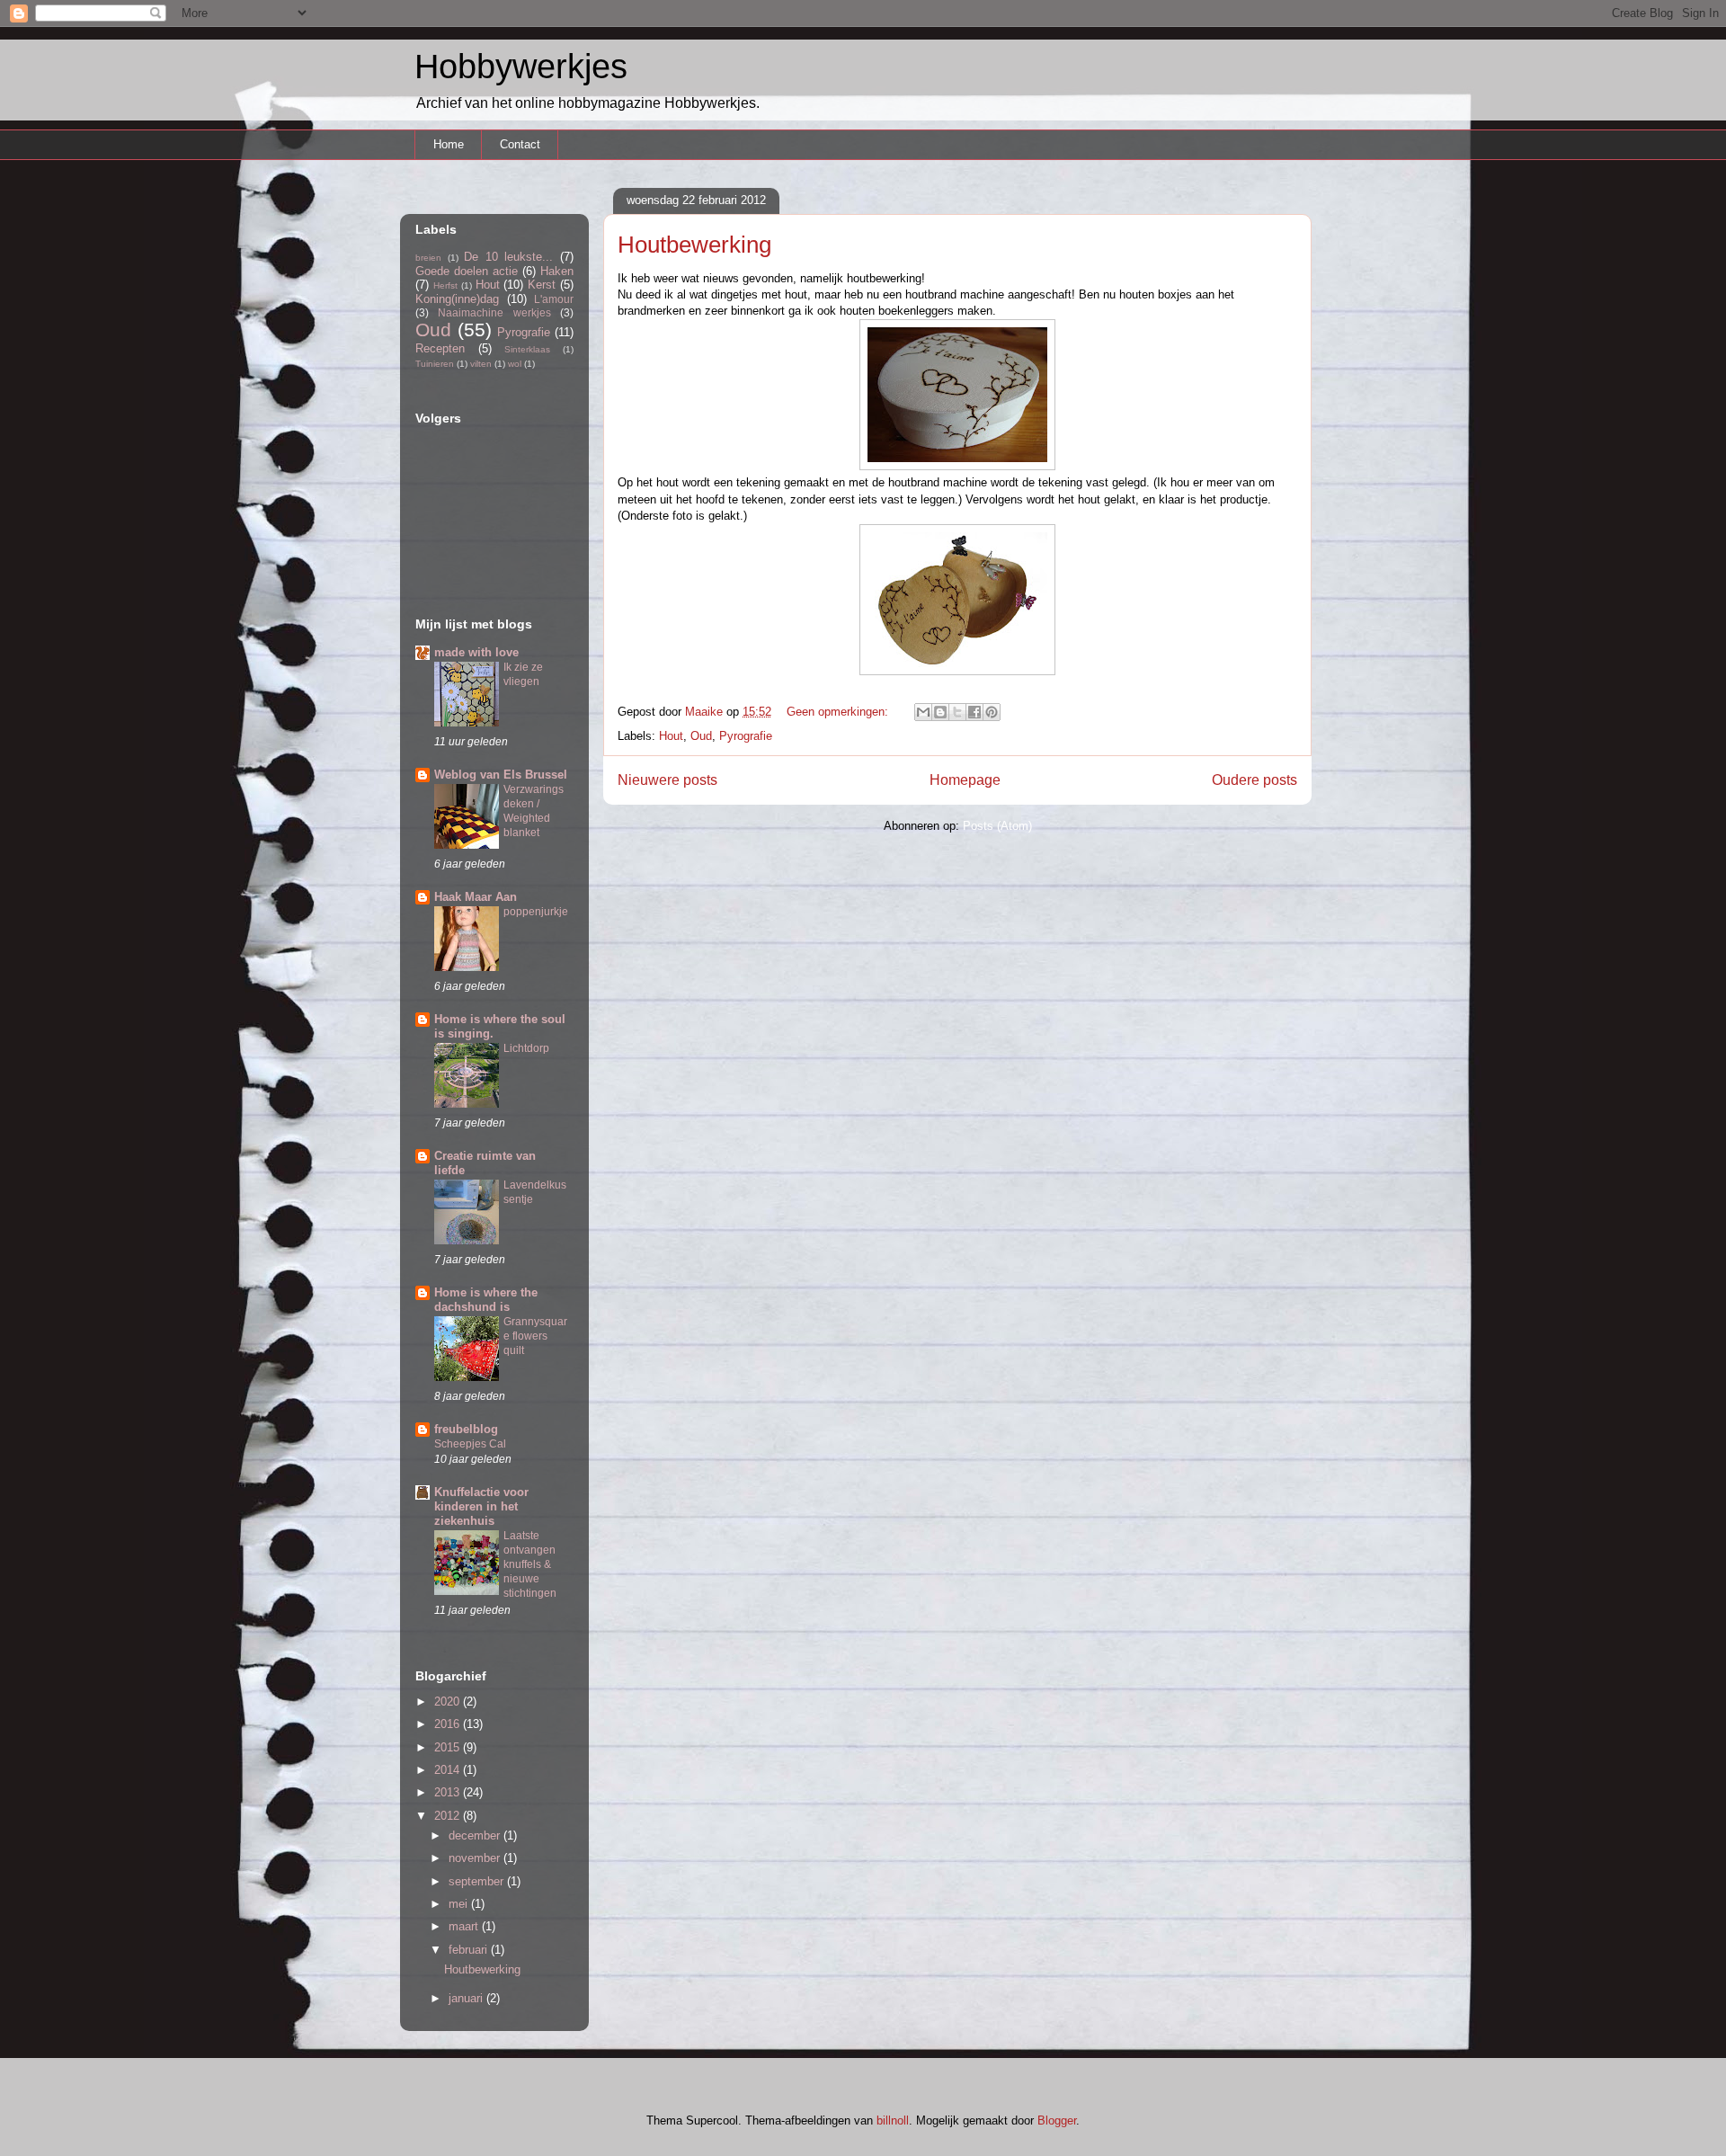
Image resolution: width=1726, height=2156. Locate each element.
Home (449, 144)
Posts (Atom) (997, 826)
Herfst (445, 285)
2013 (449, 1792)
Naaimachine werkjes (494, 312)
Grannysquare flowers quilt (535, 1336)
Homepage (965, 780)
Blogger (1057, 2120)
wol (515, 364)
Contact (520, 144)
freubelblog (466, 1429)
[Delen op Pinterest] (992, 712)
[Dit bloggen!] (940, 712)
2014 (449, 1770)
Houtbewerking (694, 245)
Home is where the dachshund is (486, 1300)
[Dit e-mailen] (923, 712)
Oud (701, 736)
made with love (476, 652)
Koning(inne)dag (457, 299)
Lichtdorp (526, 1048)
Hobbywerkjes (521, 67)
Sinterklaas (527, 349)
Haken (557, 271)
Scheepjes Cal (470, 1444)
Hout (671, 736)
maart (465, 1926)
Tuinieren (435, 364)
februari (470, 1950)
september (478, 1881)
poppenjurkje (536, 912)
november (476, 1858)
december (476, 1835)
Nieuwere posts (667, 780)
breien (428, 258)
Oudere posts (1254, 780)
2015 (449, 1747)
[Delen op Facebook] (974, 712)
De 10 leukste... (508, 257)
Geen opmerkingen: (839, 712)
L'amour (554, 299)
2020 (449, 1702)
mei (460, 1904)
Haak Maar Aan (476, 897)
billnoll (893, 2120)
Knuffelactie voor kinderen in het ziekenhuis (481, 1506)
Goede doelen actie (467, 271)
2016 (449, 1724)
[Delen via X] (957, 712)
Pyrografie (746, 736)
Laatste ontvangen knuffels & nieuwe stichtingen (530, 1564)
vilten (481, 364)
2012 (449, 1816)
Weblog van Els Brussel (501, 775)
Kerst (542, 285)
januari (467, 1998)
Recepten (440, 348)
